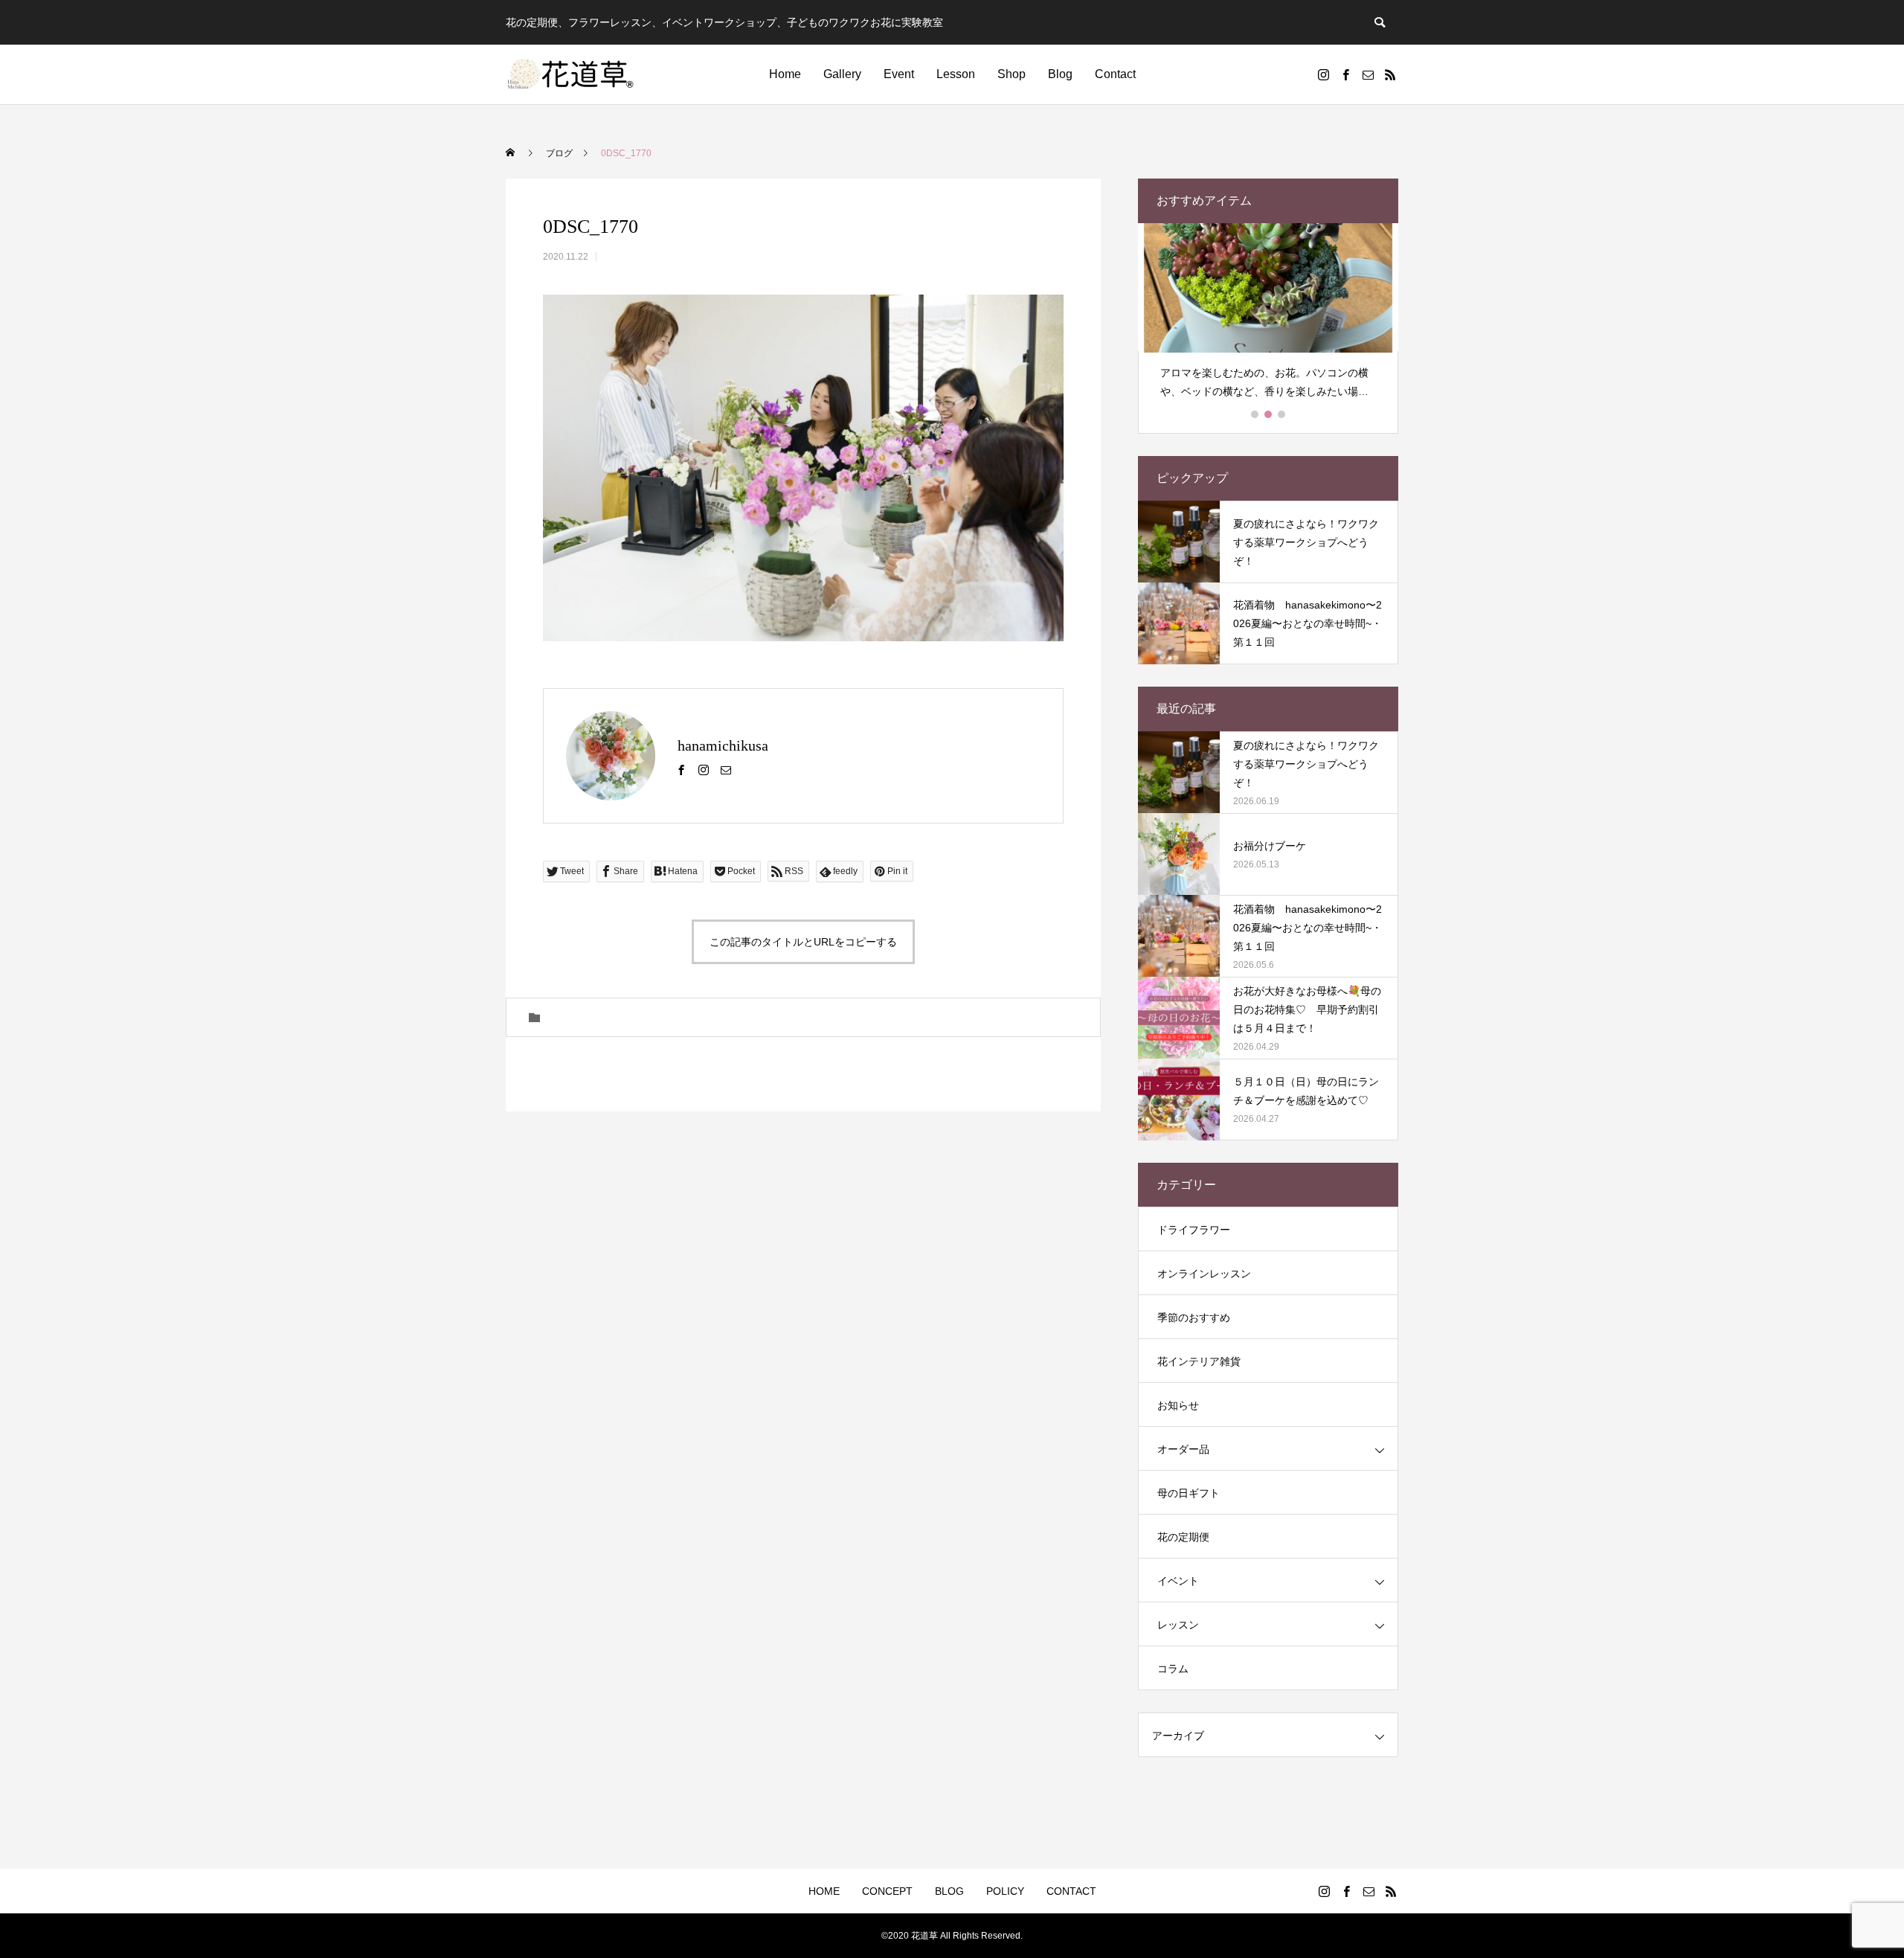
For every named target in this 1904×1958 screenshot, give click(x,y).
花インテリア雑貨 (1199, 1361)
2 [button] (1269, 414)
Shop (1011, 74)
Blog (1060, 74)
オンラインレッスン (1204, 1274)
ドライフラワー (1194, 1230)
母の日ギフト (1189, 1493)
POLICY (1005, 1891)
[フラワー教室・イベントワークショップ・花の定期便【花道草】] (571, 74)
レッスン (1178, 1625)
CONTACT (1071, 1891)
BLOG (949, 1891)
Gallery (842, 74)
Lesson (956, 74)
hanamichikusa (723, 745)
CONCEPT (887, 1891)
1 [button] (1255, 414)
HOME (824, 1891)
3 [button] (1282, 414)
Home (785, 74)
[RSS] (1390, 74)
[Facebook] (1345, 74)
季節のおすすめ (1194, 1317)
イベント (1178, 1581)
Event (899, 74)
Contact (1115, 74)
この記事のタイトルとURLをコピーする (803, 942)
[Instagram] (1323, 74)
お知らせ (1178, 1405)
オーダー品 (1183, 1449)
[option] (1268, 317)
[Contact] (1368, 74)
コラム (1173, 1669)
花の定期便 (1183, 1537)
